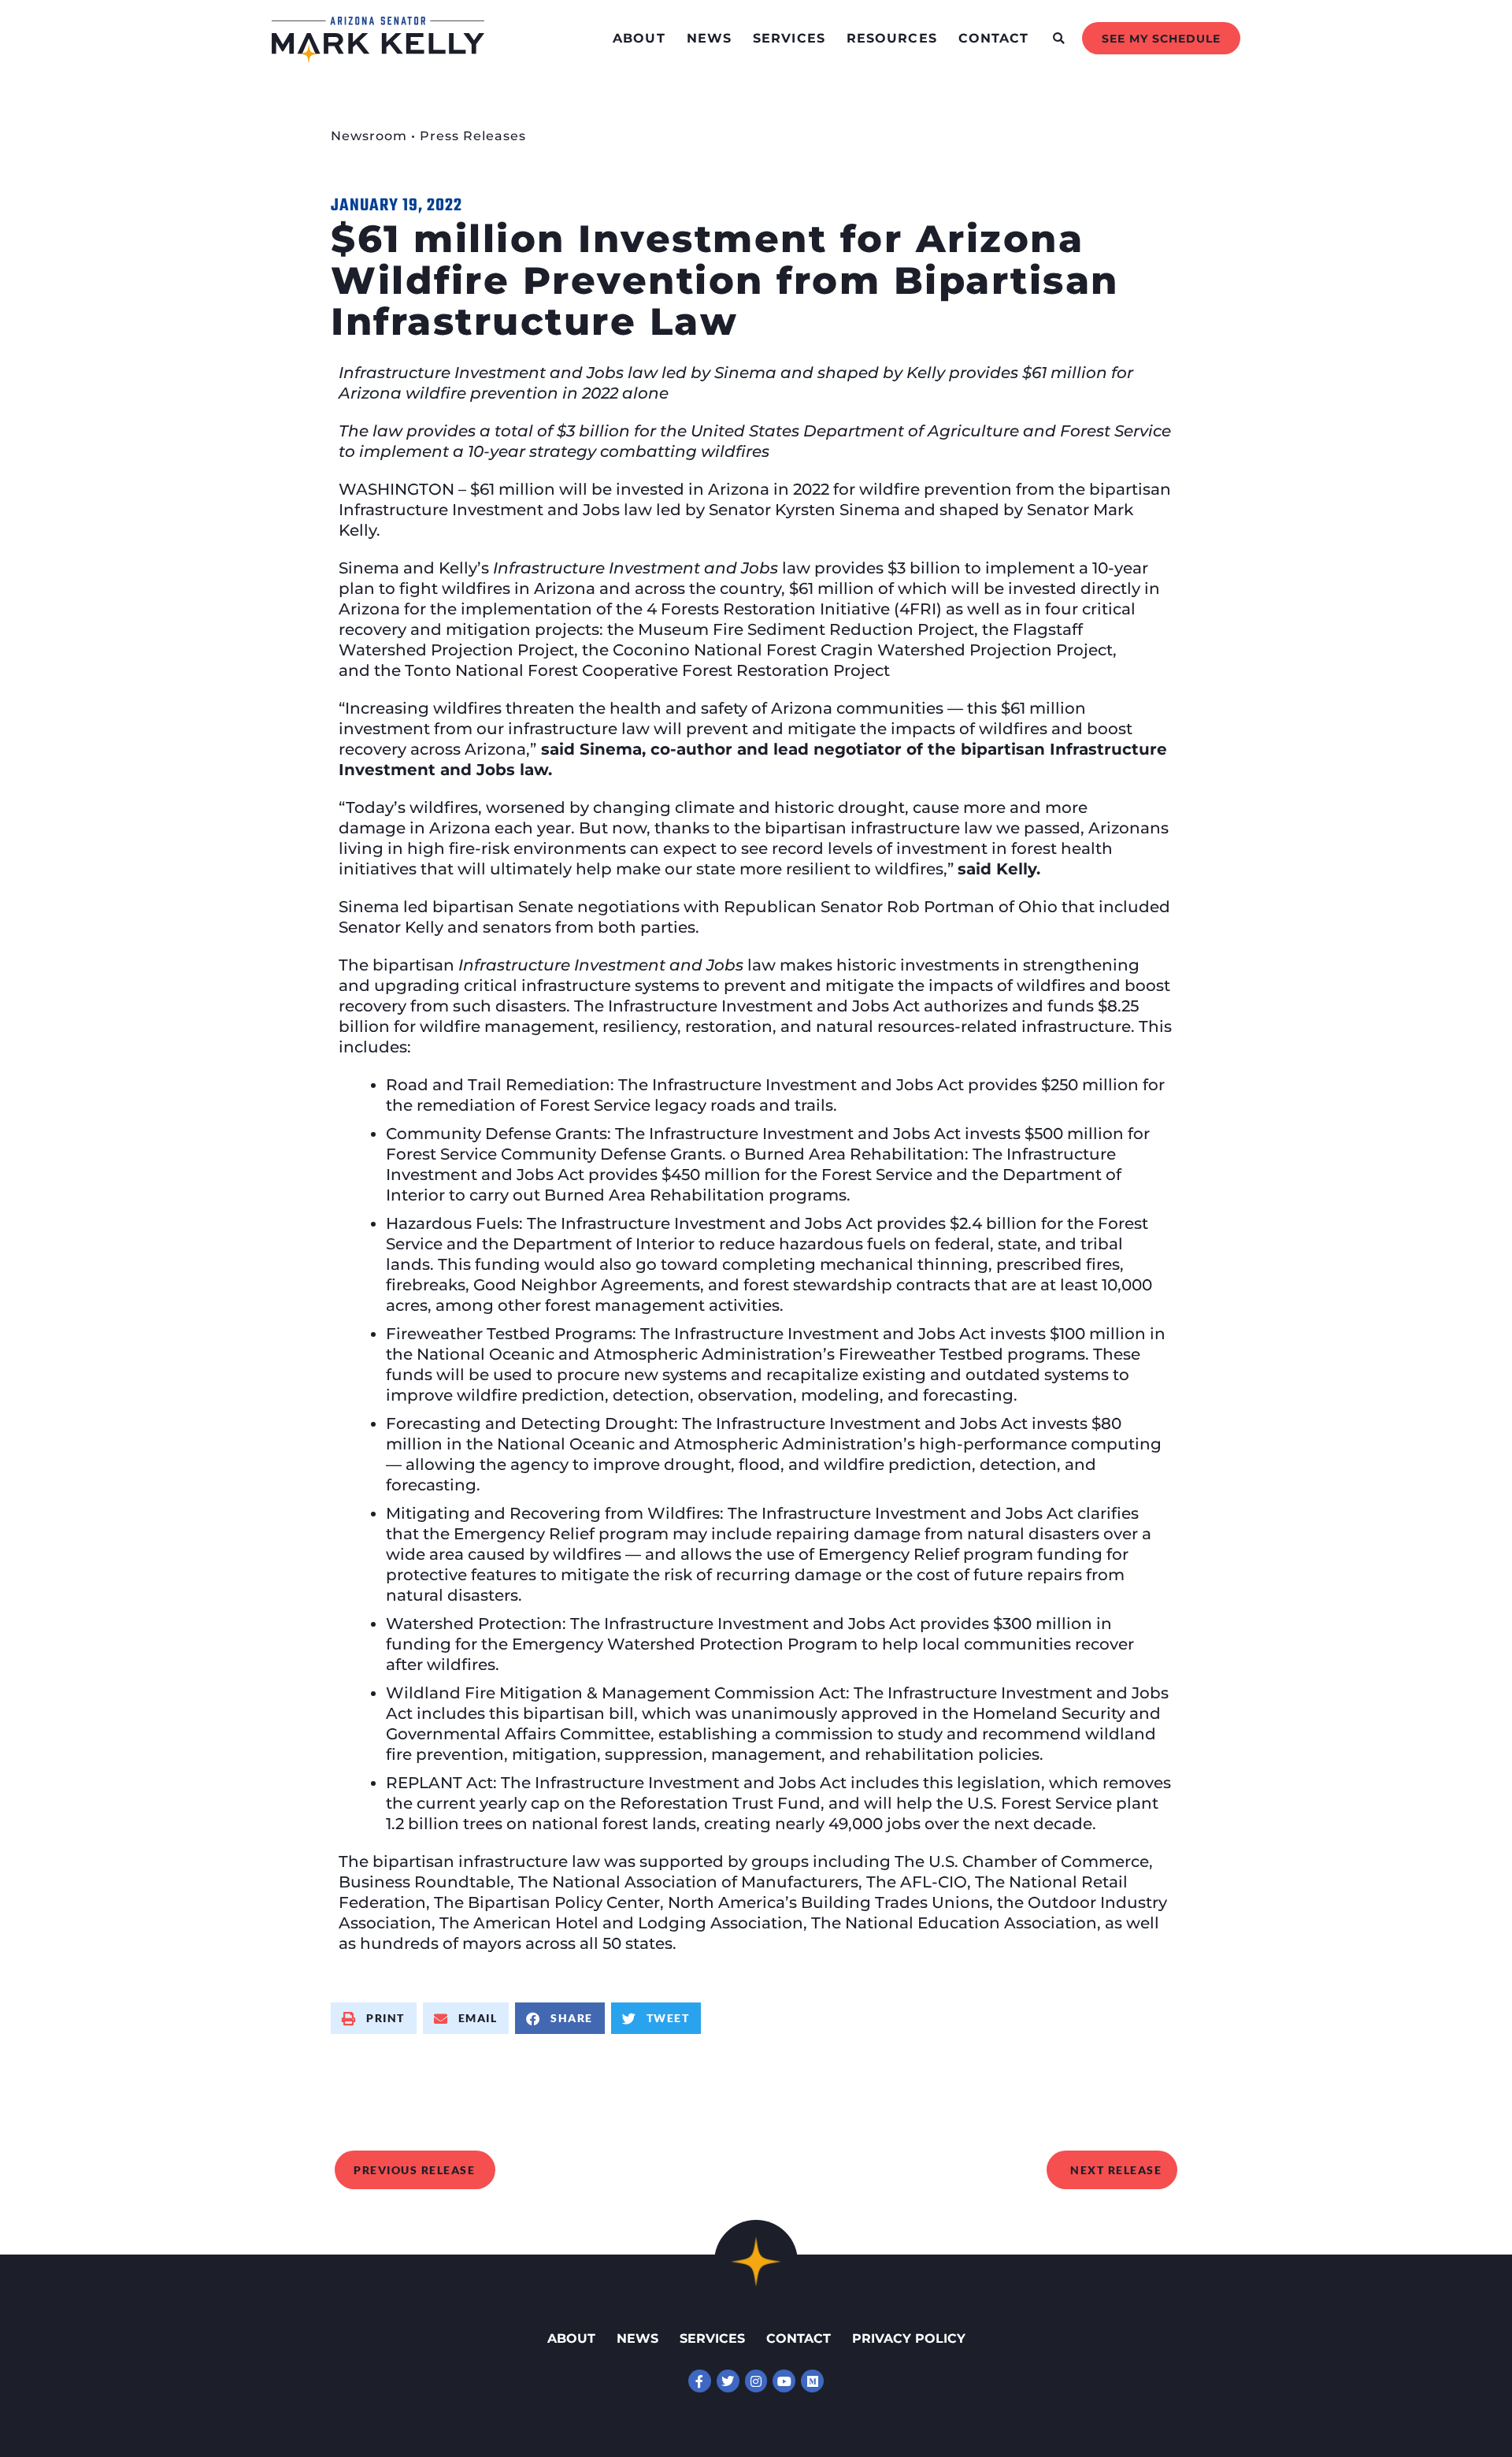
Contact (994, 38)
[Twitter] (728, 2381)
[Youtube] (784, 2381)
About (639, 38)
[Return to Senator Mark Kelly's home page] (378, 58)
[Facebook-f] (700, 2381)
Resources (892, 38)
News (709, 38)
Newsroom (369, 136)
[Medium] (812, 2381)
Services (789, 38)
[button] (1059, 38)
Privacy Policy (909, 2338)
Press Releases (473, 136)
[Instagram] (756, 2381)
